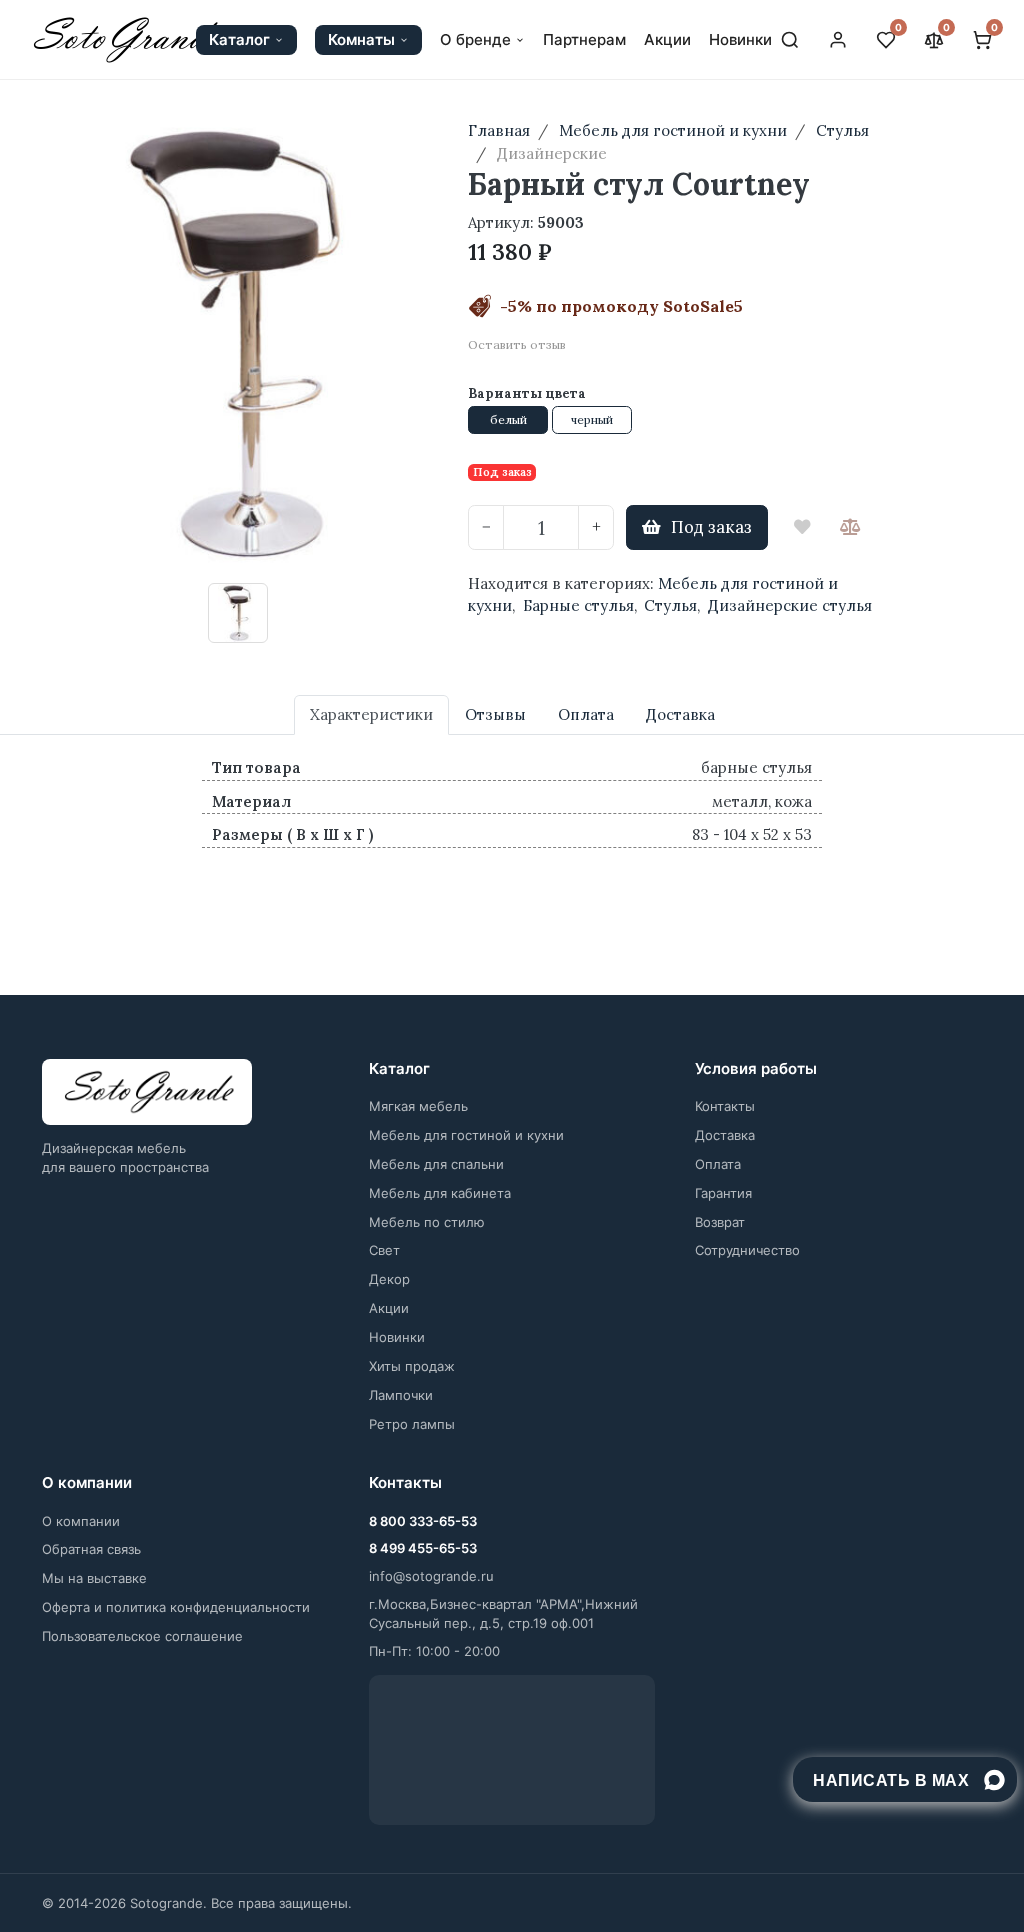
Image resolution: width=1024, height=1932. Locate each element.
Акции (667, 40)
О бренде (475, 40)
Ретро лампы (412, 1424)
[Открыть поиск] (790, 40)
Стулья (670, 605)
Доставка (725, 1135)
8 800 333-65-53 (423, 1521)
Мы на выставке (94, 1578)
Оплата (718, 1164)
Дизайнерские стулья (790, 605)
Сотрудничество (747, 1250)
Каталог (239, 39)
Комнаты (361, 39)
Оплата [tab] (586, 714)
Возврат (720, 1222)
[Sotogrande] (147, 1092)
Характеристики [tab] (371, 714)
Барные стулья (578, 605)
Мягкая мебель (418, 1106)
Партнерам (584, 40)
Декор (389, 1279)
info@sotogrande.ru (431, 1576)
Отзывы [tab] (495, 714)
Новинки (740, 40)
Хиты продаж (412, 1366)
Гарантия (723, 1193)
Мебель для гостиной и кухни (466, 1135)
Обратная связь (91, 1549)
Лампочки (401, 1395)
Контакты (725, 1106)
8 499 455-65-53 (423, 1548)
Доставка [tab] (680, 714)
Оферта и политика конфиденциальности (176, 1607)
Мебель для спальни (436, 1164)
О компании (81, 1521)
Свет (384, 1250)
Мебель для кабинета (440, 1193)
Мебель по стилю (427, 1222)
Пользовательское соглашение (142, 1636)
